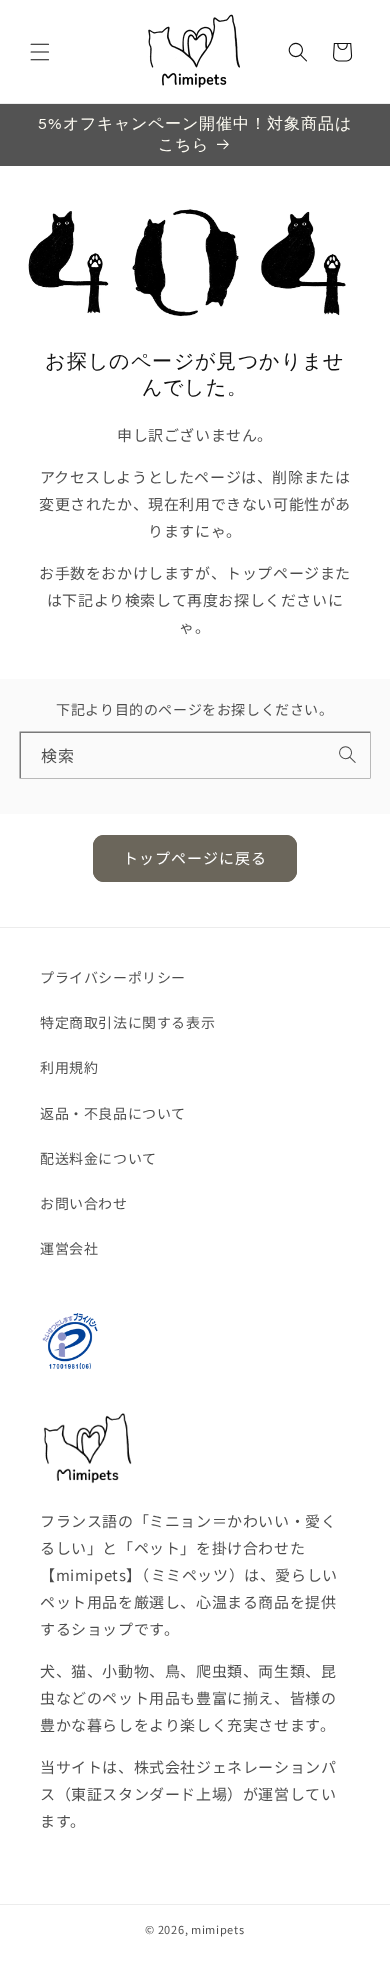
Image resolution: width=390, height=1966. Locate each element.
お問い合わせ (84, 1203)
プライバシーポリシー (113, 977)
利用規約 (69, 1067)
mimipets (218, 1929)
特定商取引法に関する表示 (127, 1022)
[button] (40, 52)
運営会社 (69, 1248)
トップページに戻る (195, 857)
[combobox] (195, 754)
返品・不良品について (113, 1113)
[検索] (348, 754)
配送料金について (98, 1158)
